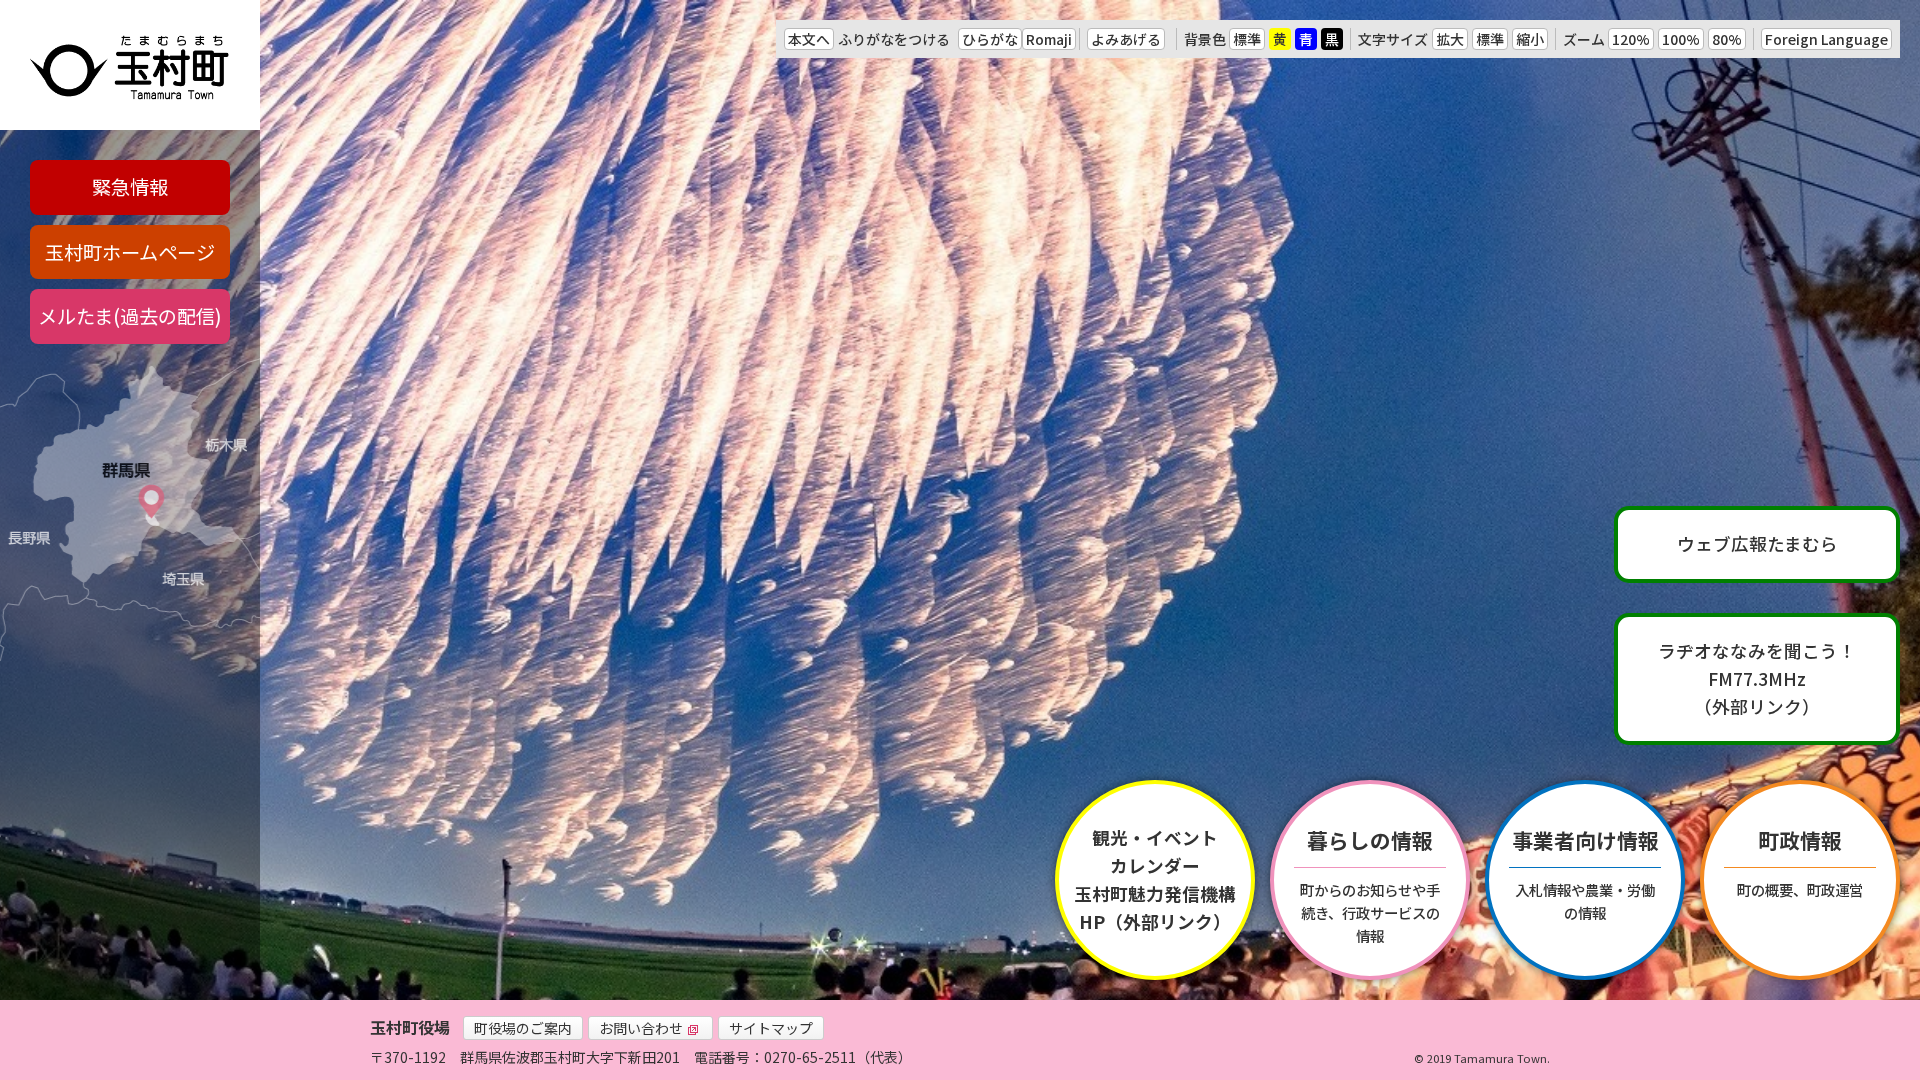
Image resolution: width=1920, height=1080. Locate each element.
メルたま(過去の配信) (130, 316)
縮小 (1530, 39)
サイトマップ (771, 1028)
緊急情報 (130, 187)
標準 (1247, 39)
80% (1727, 39)
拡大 (1450, 39)
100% (1681, 39)
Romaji (1049, 39)
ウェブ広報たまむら (1757, 543)
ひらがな (990, 39)
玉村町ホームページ (130, 252)
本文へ (809, 39)
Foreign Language (1826, 39)
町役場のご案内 (523, 1028)
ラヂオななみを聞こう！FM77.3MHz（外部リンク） (1757, 678)
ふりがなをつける (894, 39)
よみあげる (1126, 39)
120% (1631, 39)
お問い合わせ (641, 1028)
